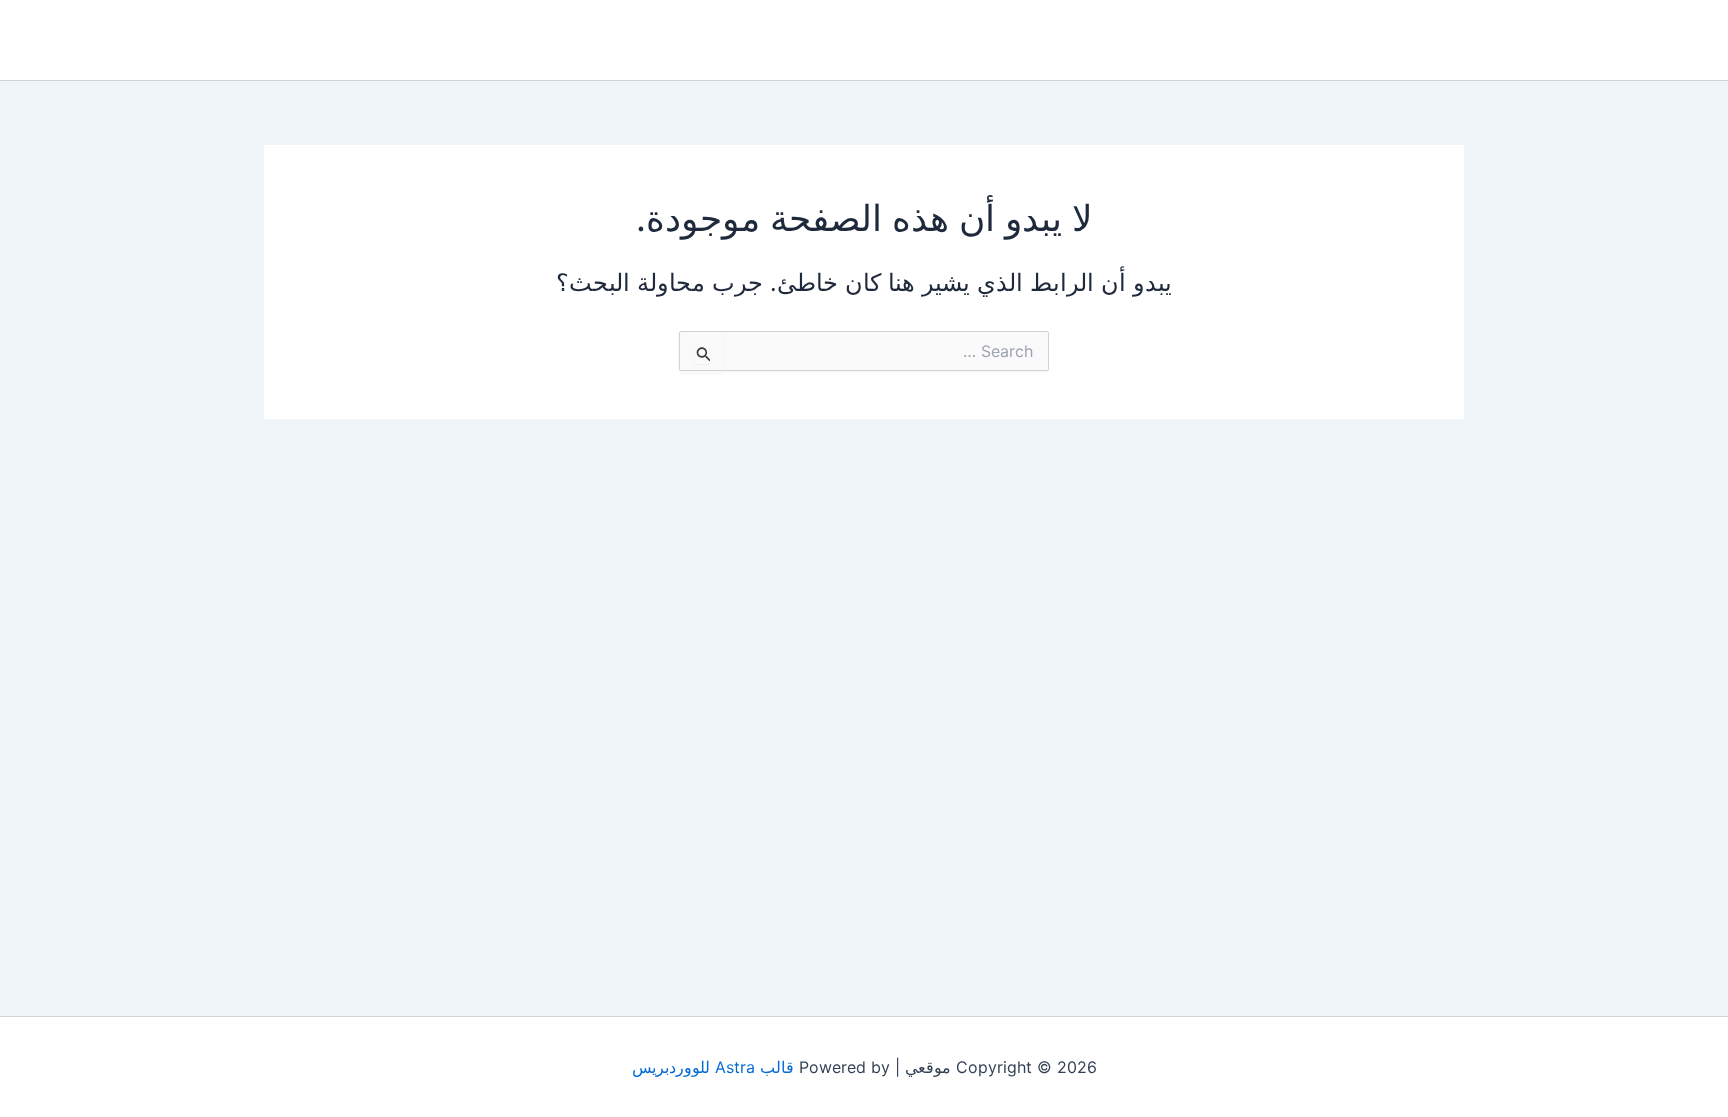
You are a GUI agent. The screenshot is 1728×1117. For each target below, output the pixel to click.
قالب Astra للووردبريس (713, 1067)
